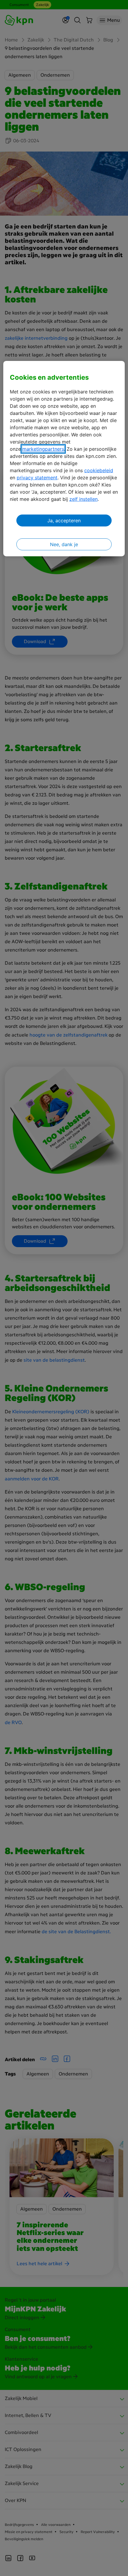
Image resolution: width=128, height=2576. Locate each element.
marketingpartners (43, 449)
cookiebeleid (99, 470)
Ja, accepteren (64, 521)
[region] (64, 459)
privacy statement (37, 478)
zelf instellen (83, 499)
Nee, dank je (64, 544)
